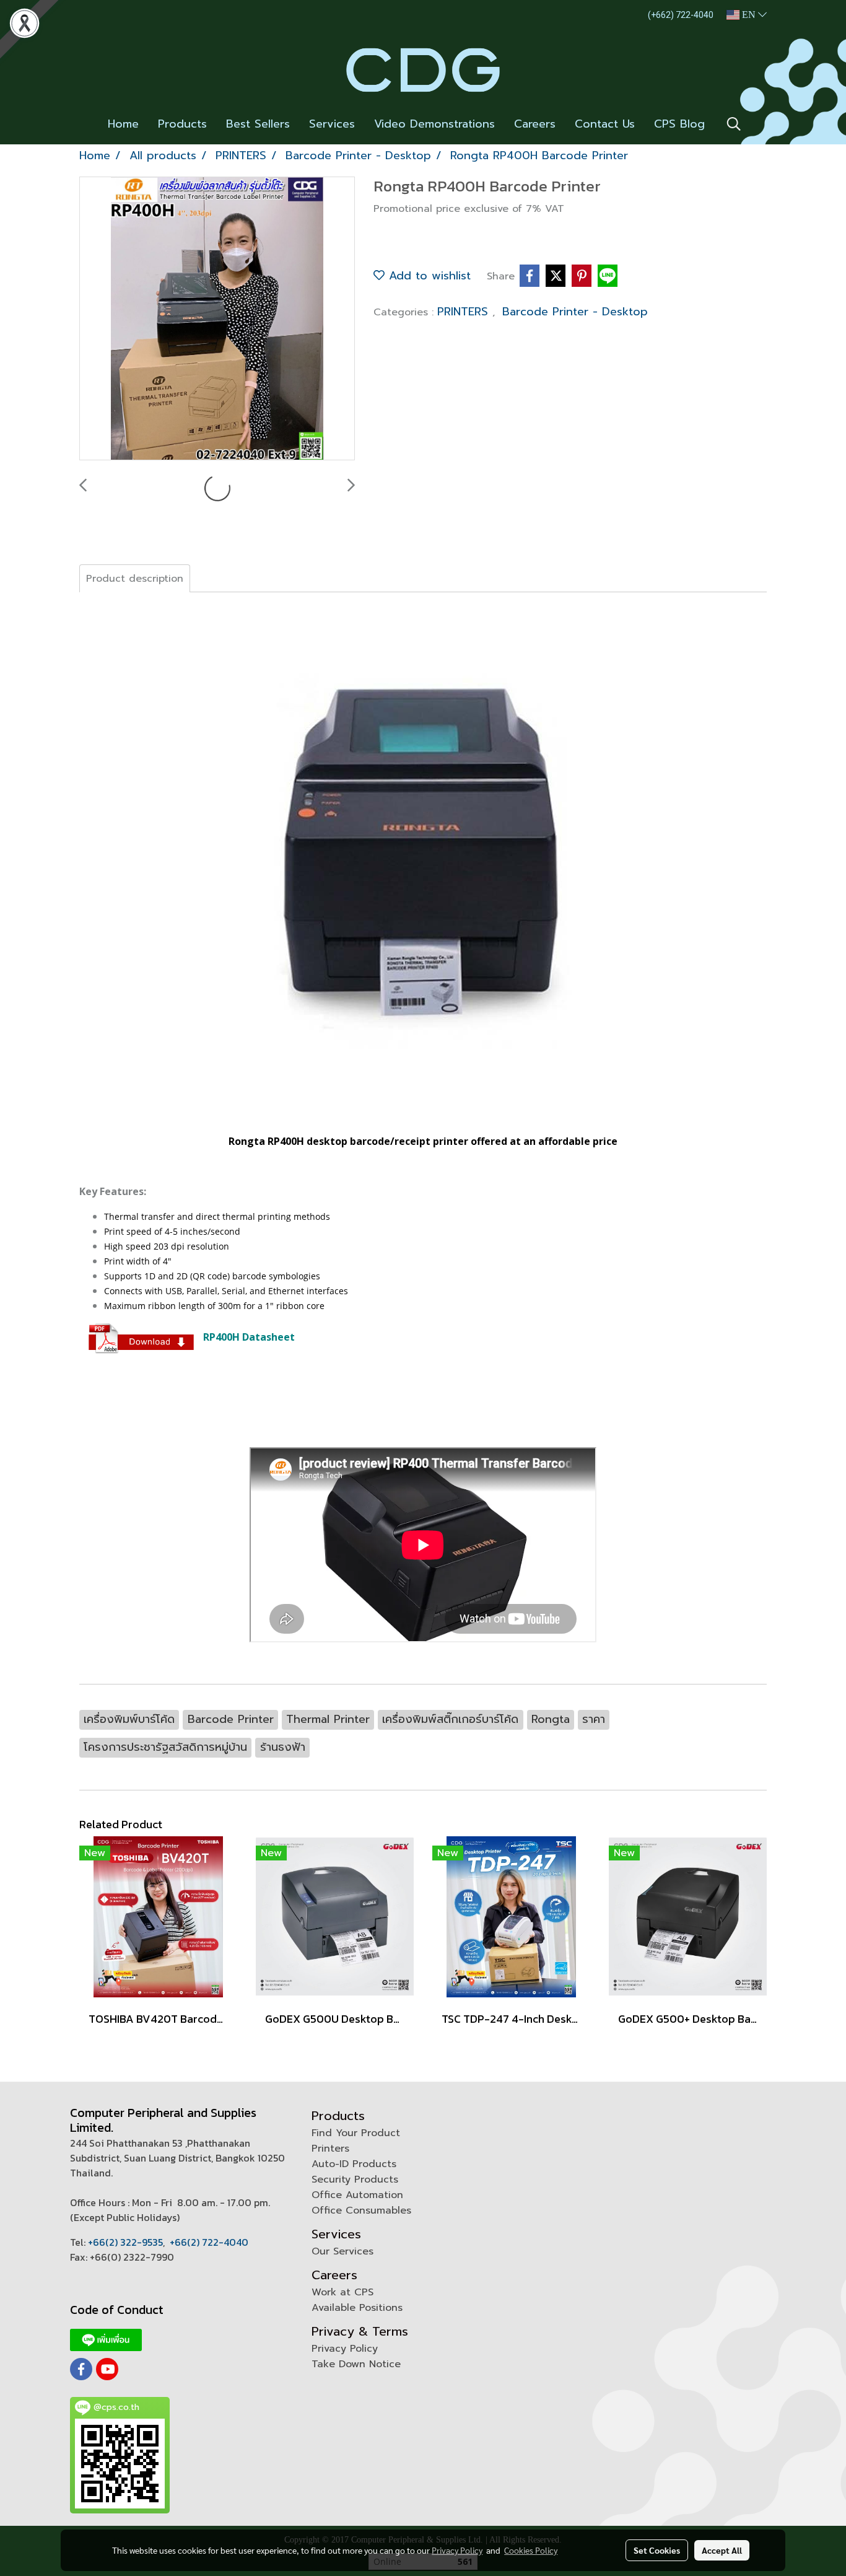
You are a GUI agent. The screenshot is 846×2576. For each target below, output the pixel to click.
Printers (330, 2149)
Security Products (355, 2180)
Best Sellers (258, 124)
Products (182, 124)
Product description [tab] (135, 579)
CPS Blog (679, 124)
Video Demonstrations (434, 124)
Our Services (342, 2251)
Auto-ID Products (354, 2164)
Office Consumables (361, 2210)
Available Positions (357, 2308)
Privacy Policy (345, 2349)
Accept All (722, 2550)
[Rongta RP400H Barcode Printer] (217, 319)
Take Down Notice (356, 2364)
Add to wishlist (428, 276)
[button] (734, 124)
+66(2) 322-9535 (125, 2242)
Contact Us (605, 124)
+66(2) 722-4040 (209, 2242)
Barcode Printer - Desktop (575, 312)
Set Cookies (657, 2550)
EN (749, 15)
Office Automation (357, 2195)
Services (332, 124)
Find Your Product (356, 2133)
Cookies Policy (531, 2550)
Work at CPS (342, 2292)
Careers (535, 124)
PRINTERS (465, 312)
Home (123, 124)
